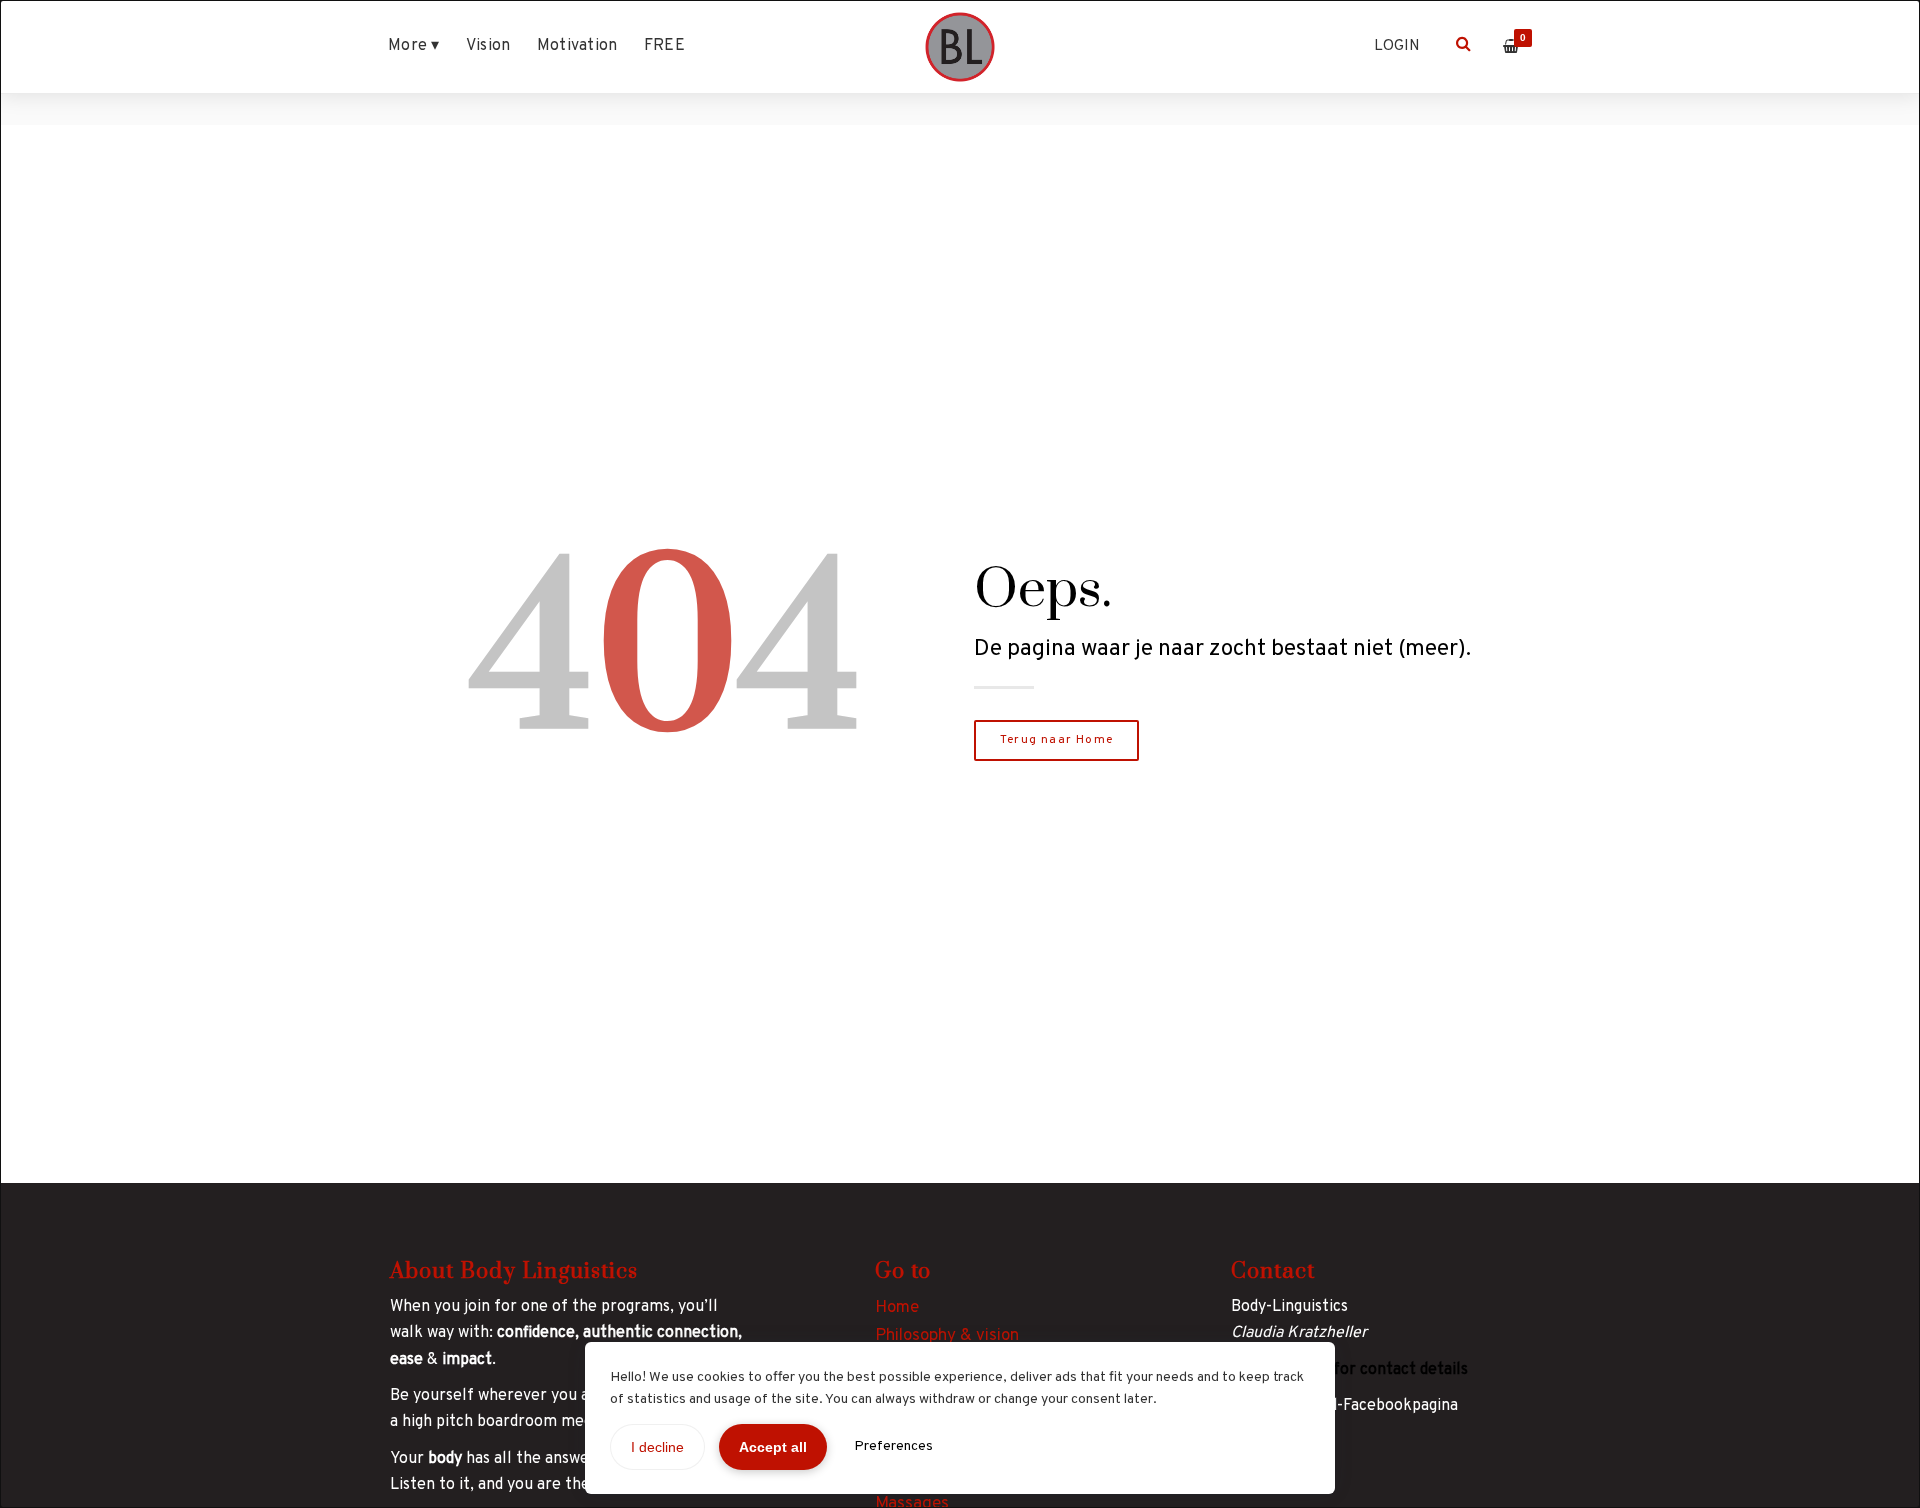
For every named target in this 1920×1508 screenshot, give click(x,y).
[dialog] (960, 754)
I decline (657, 1447)
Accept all (773, 1447)
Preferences (893, 1446)
